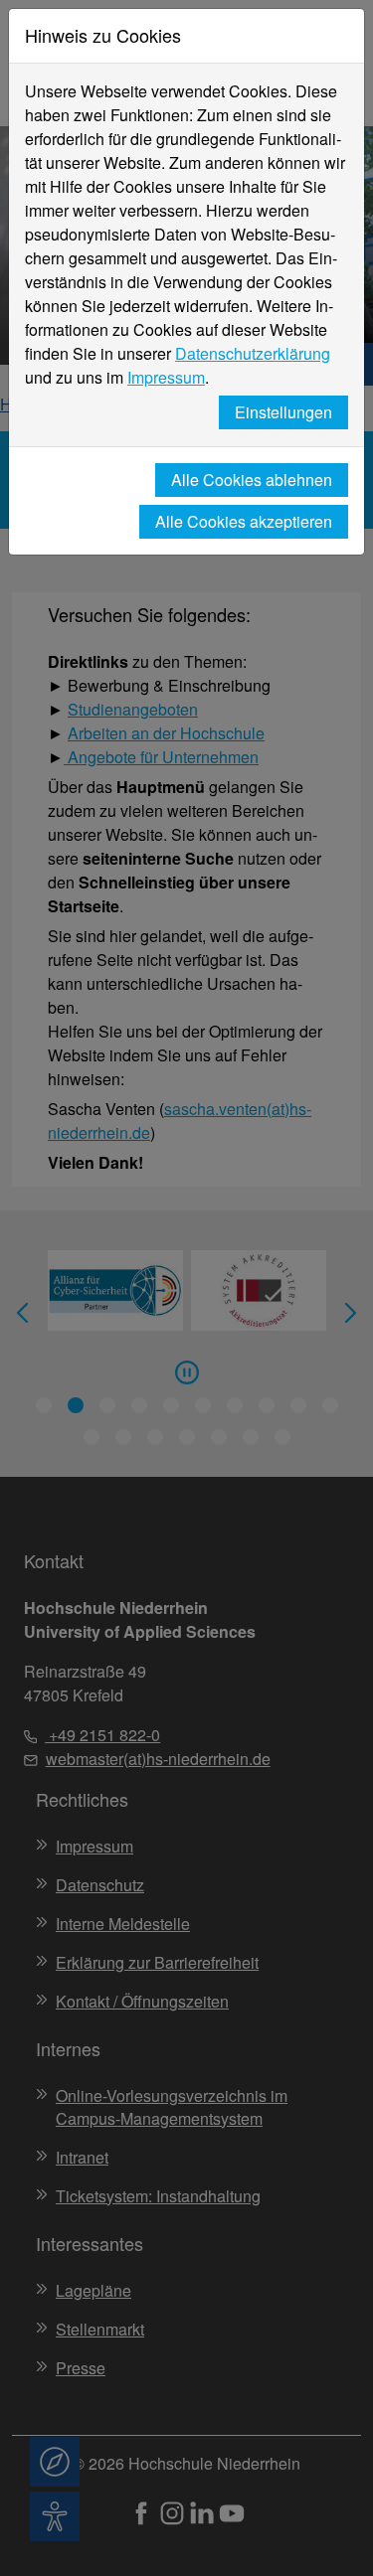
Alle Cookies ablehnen (252, 480)
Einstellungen (283, 412)
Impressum (166, 377)
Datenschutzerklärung (253, 353)
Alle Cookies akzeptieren (244, 521)
